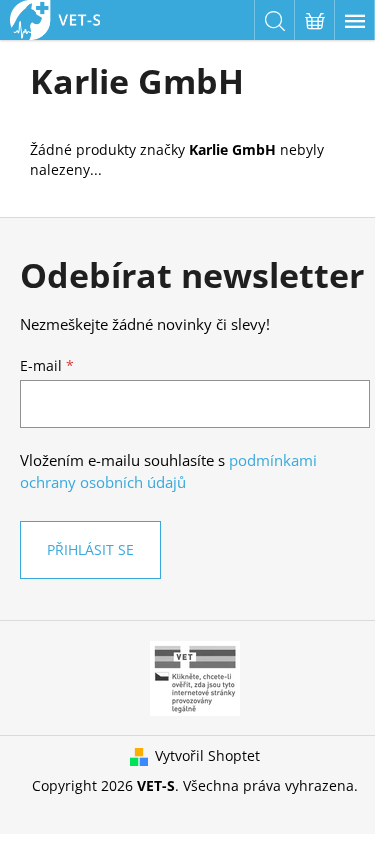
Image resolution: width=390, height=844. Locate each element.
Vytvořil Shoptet (207, 755)
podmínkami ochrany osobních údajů (168, 471)
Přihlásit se (90, 549)
